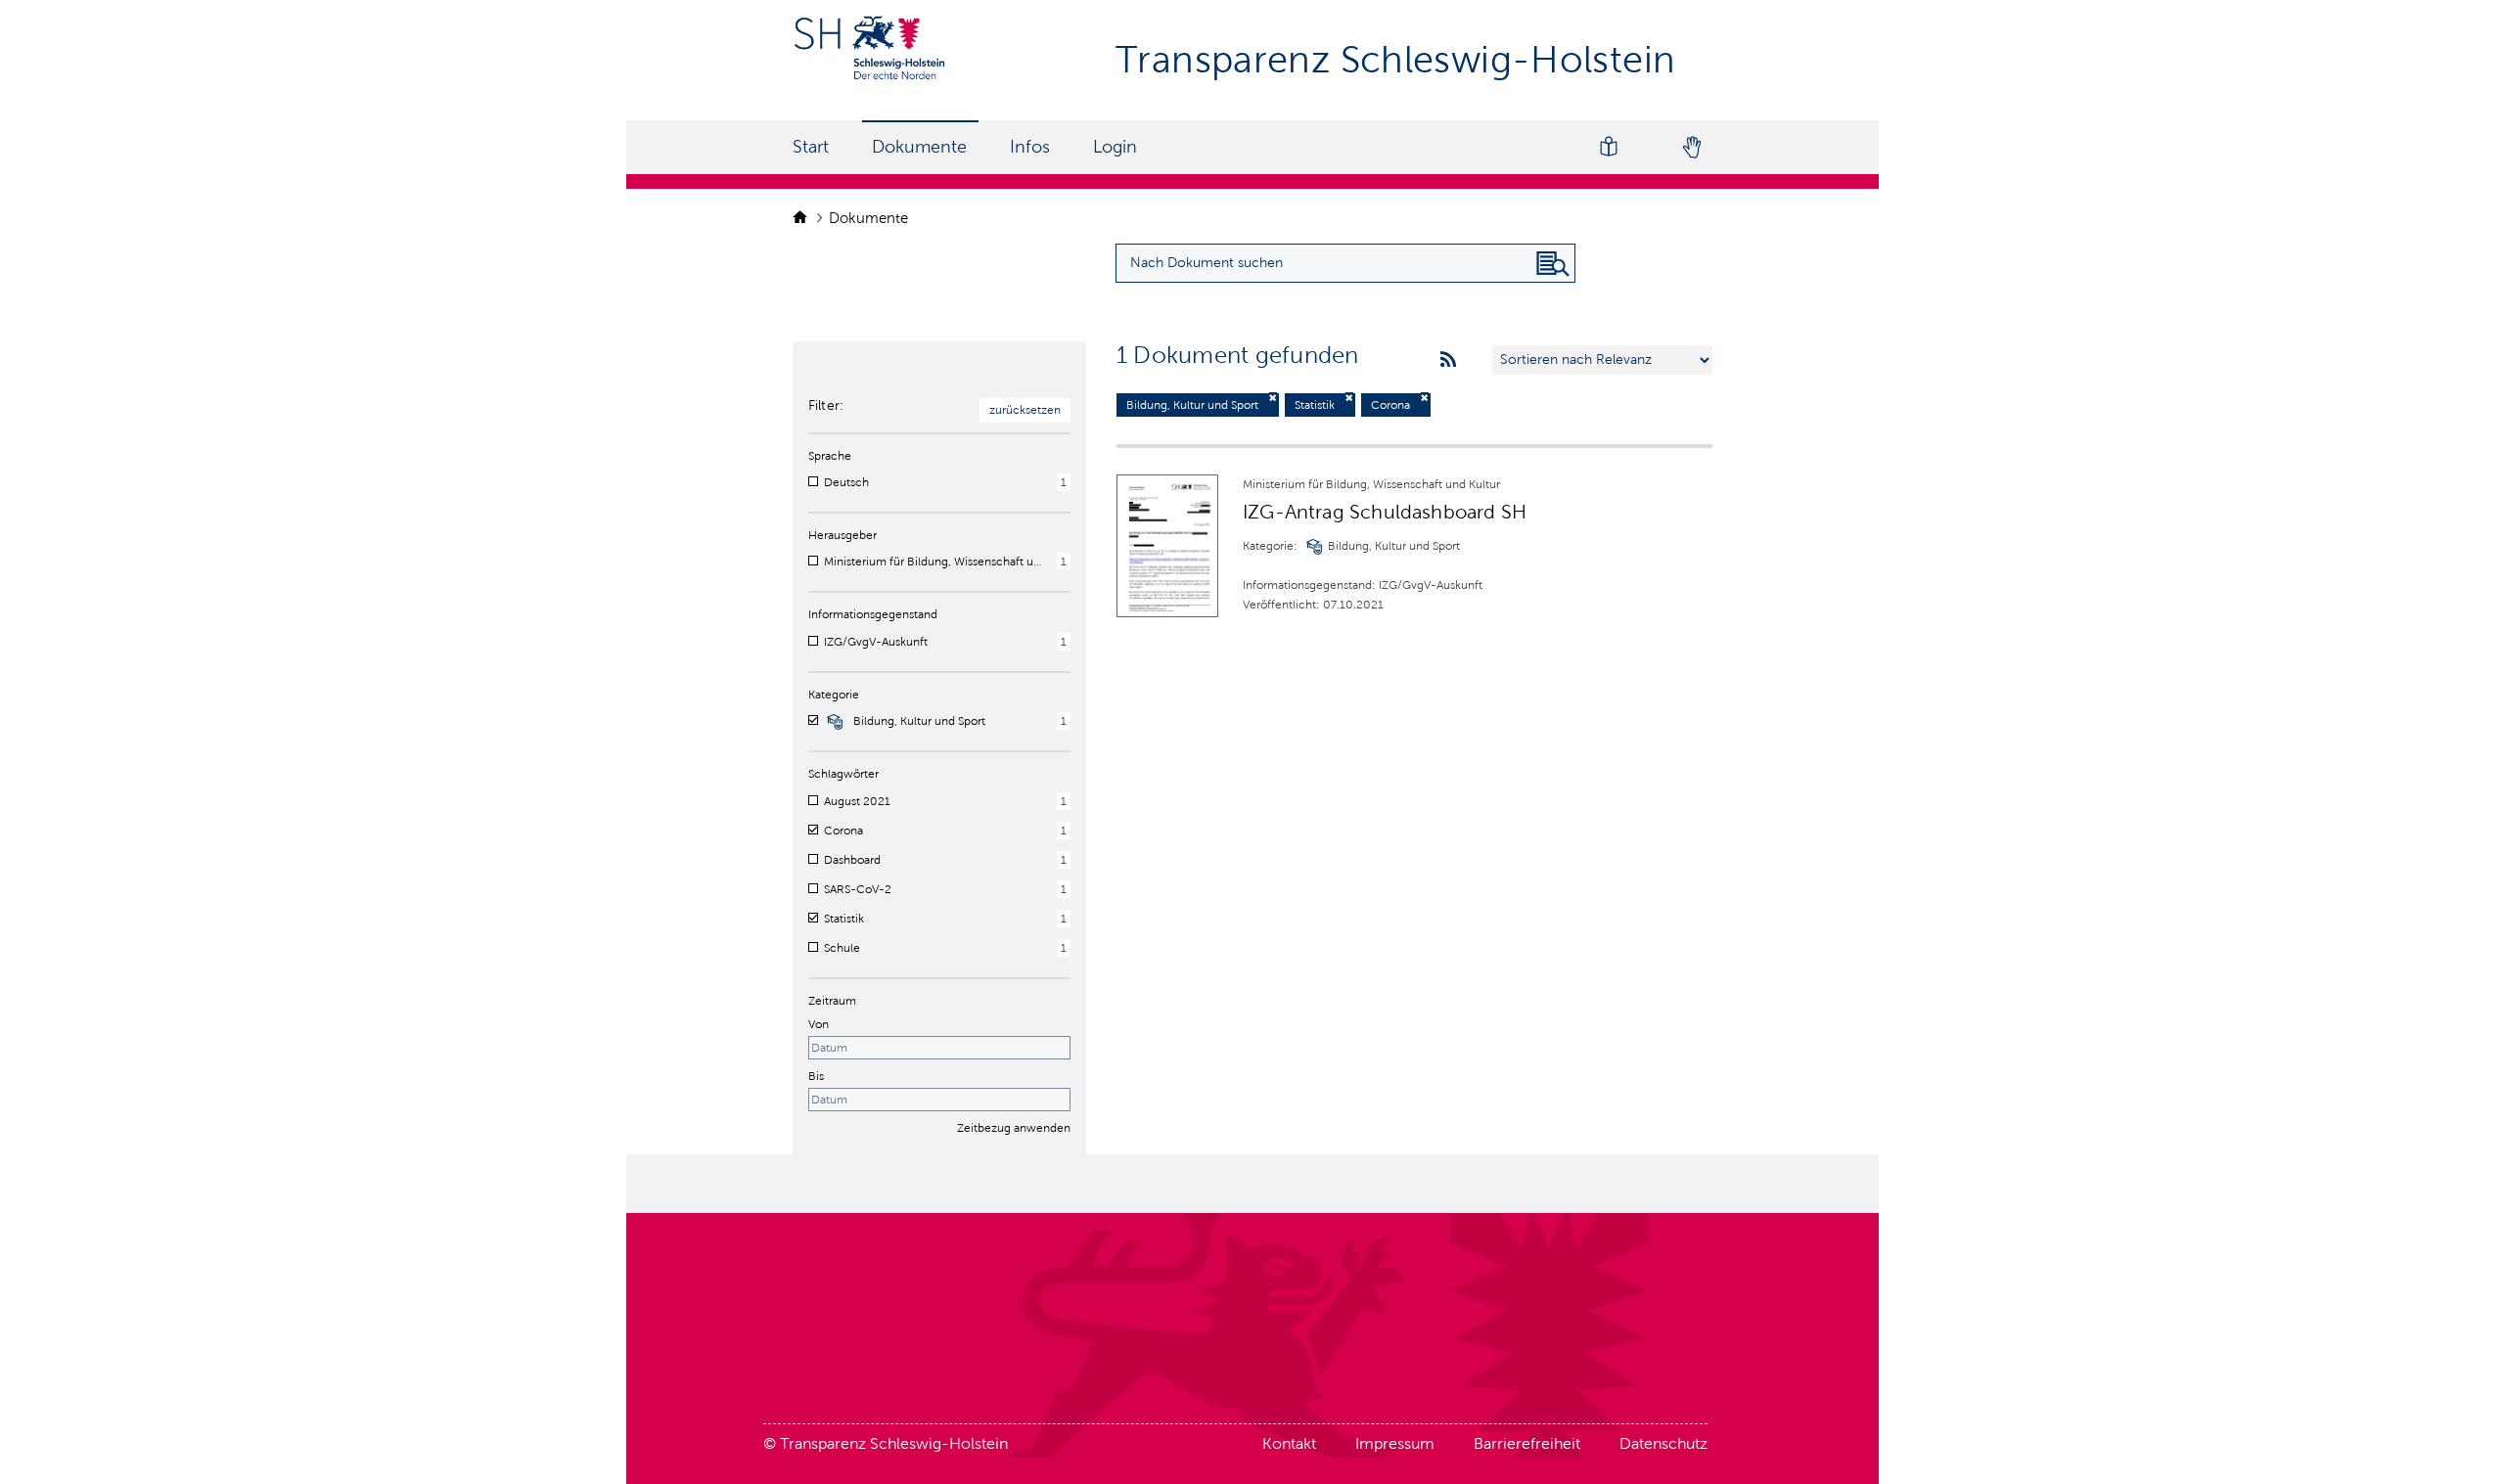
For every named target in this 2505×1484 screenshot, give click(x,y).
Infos (1030, 147)
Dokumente (919, 147)
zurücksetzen (1025, 410)
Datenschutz (1663, 1443)
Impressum (1395, 1443)
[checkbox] (813, 481)
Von (819, 1024)
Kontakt (1289, 1443)
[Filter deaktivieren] (1273, 398)
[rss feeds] (1448, 360)
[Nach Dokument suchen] (1553, 264)
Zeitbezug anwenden (1014, 1128)
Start (811, 147)
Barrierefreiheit (1527, 1443)
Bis (816, 1076)
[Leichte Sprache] (1609, 147)
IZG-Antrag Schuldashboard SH (1385, 512)
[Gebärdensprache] (1691, 147)
